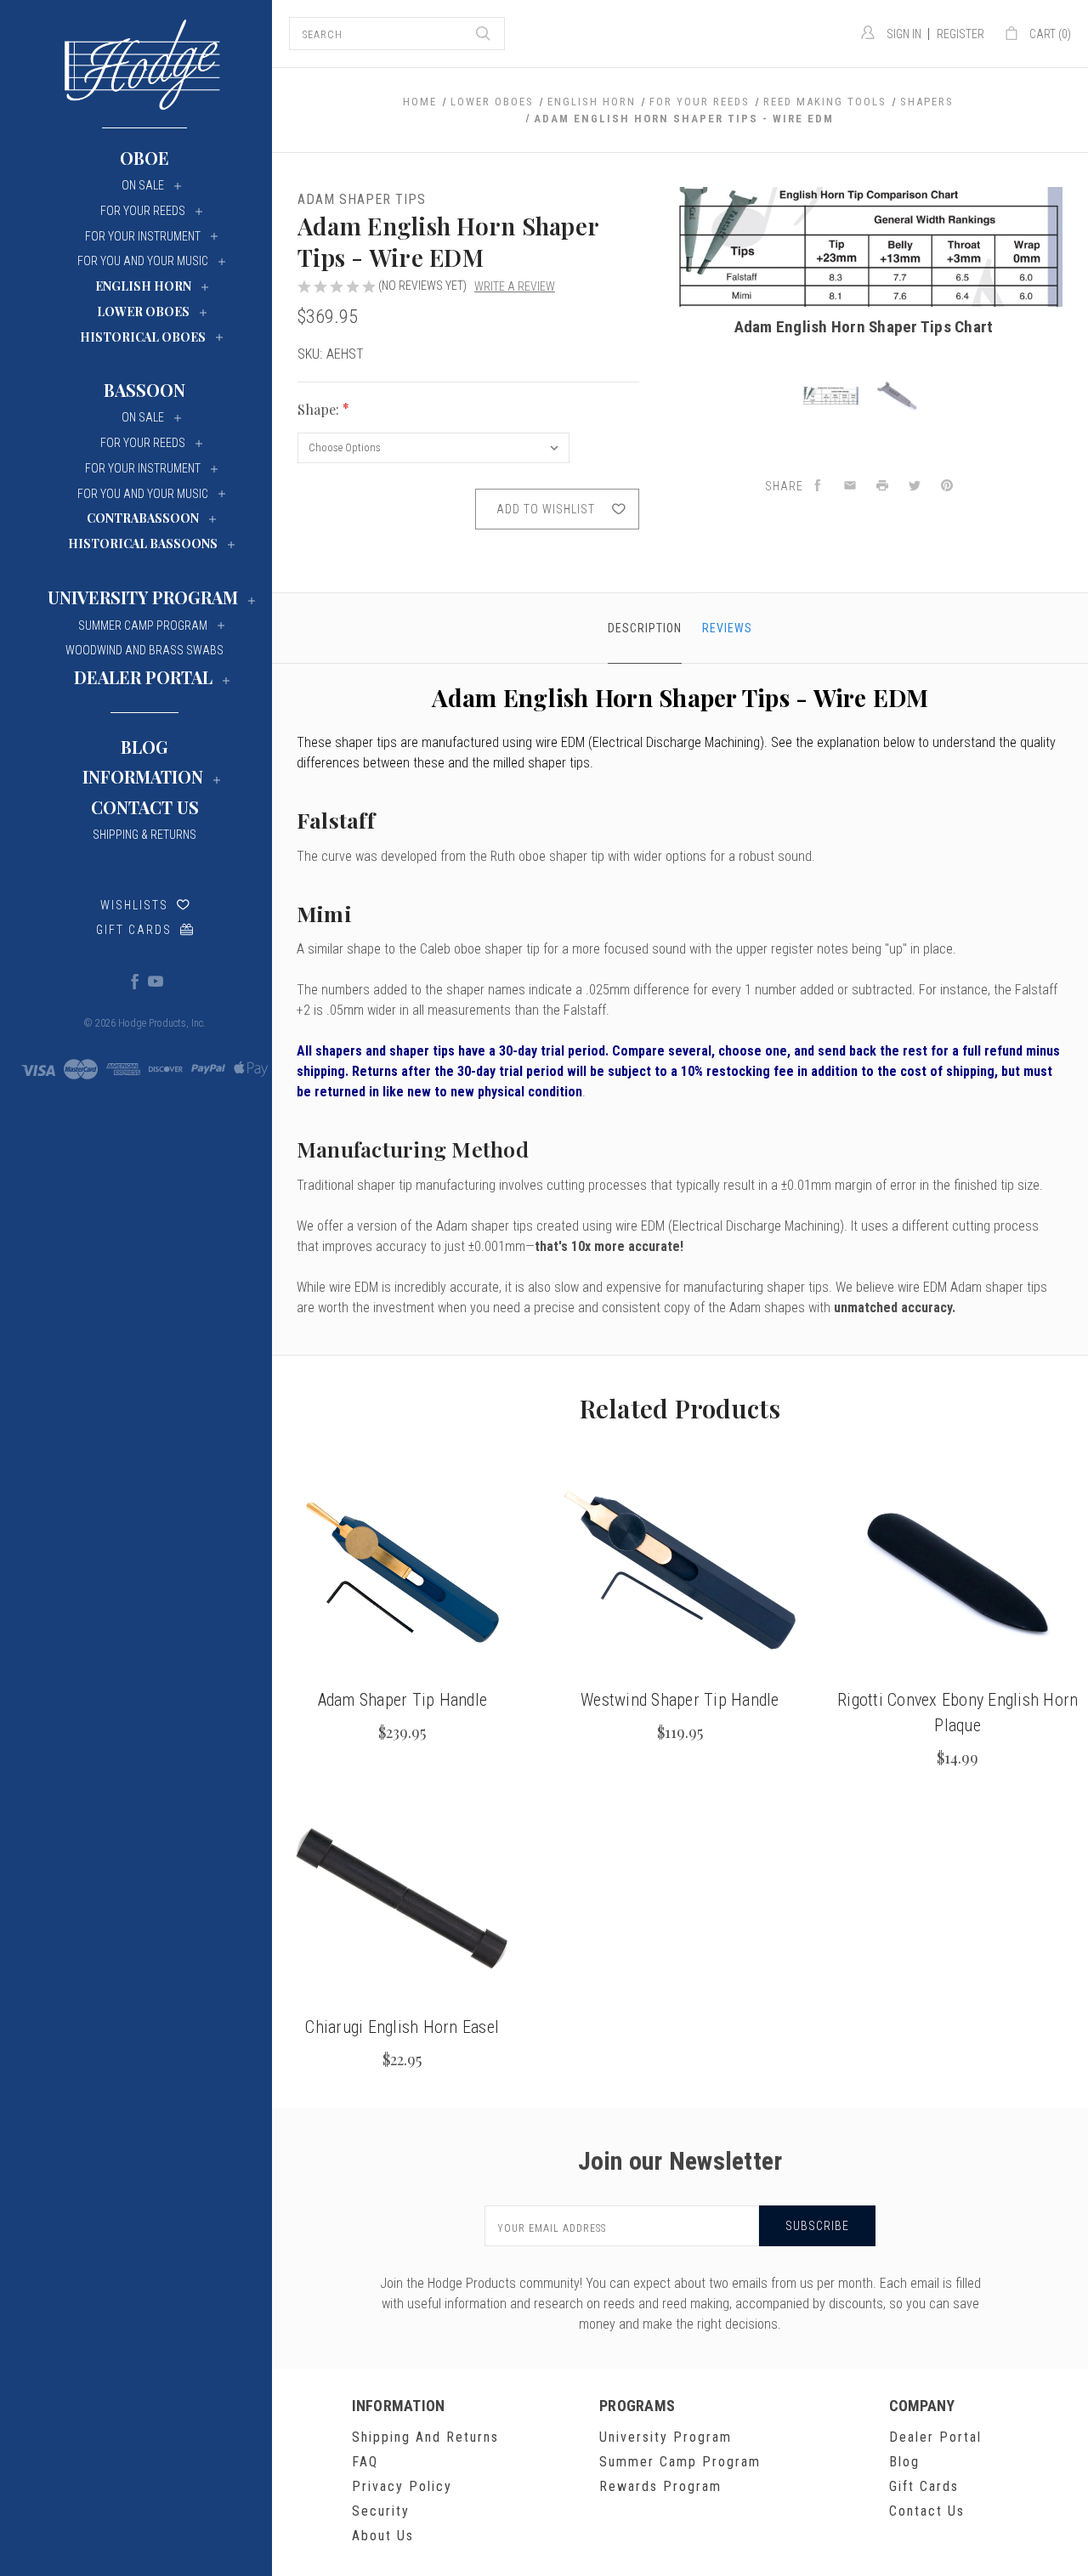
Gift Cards (134, 930)
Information (143, 776)
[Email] (850, 487)
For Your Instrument (143, 236)
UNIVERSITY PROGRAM (143, 597)
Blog (144, 747)
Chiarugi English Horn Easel (402, 2027)
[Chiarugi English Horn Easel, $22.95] (402, 1899)
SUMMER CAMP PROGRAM (143, 626)
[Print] (882, 487)
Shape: (320, 409)
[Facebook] (134, 981)
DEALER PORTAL (143, 677)
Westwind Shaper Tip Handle (680, 1700)
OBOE (144, 158)
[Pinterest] (947, 487)
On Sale (143, 185)
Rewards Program (660, 2486)
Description (645, 628)
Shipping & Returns (144, 835)
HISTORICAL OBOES (143, 337)
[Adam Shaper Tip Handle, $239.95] (402, 1572)
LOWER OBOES (143, 311)
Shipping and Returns (425, 2437)
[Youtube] (155, 981)
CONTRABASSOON (143, 518)
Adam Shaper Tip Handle (403, 1700)
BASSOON (144, 390)
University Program (666, 2437)
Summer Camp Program (680, 2462)
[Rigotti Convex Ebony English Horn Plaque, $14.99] (958, 1572)
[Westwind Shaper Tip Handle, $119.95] (680, 1572)
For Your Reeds (143, 211)
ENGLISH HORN (143, 286)
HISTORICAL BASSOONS (143, 544)
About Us (383, 2536)
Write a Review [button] (515, 286)
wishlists (134, 905)
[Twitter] (915, 487)
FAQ (365, 2462)
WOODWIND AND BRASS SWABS (144, 650)
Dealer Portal (935, 2437)
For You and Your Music (143, 261)
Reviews (727, 628)
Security (381, 2511)
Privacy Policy (402, 2486)
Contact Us (145, 807)
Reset (618, 410)
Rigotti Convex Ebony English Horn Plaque (958, 1713)
